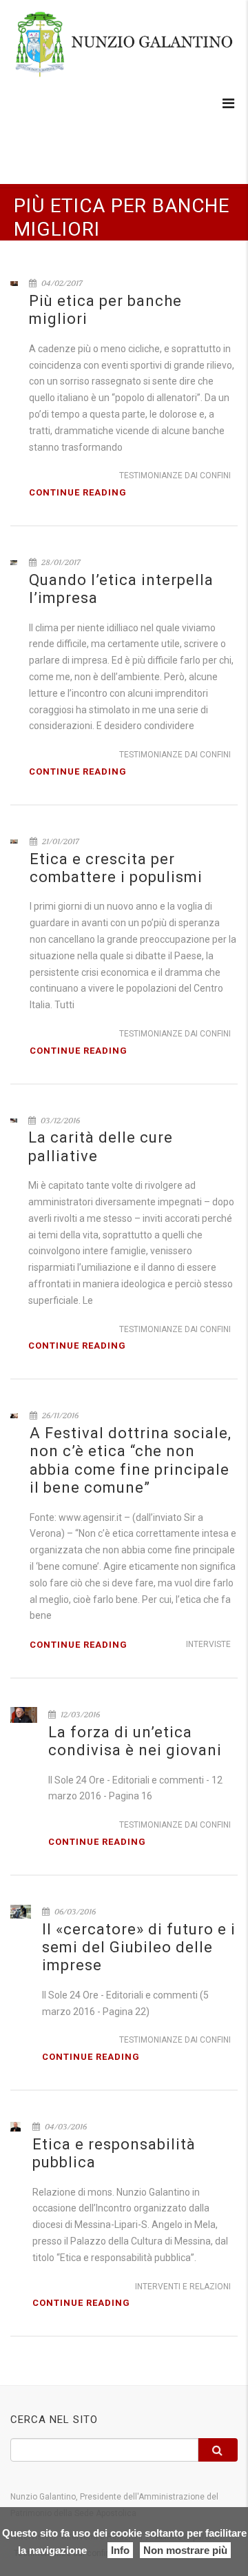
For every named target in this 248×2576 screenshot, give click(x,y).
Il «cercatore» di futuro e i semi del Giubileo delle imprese (139, 1948)
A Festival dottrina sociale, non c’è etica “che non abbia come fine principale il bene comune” (131, 1460)
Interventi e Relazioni (183, 2287)
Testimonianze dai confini (175, 476)
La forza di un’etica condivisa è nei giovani (135, 1741)
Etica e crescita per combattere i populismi (116, 868)
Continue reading (78, 492)
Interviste (208, 1644)
